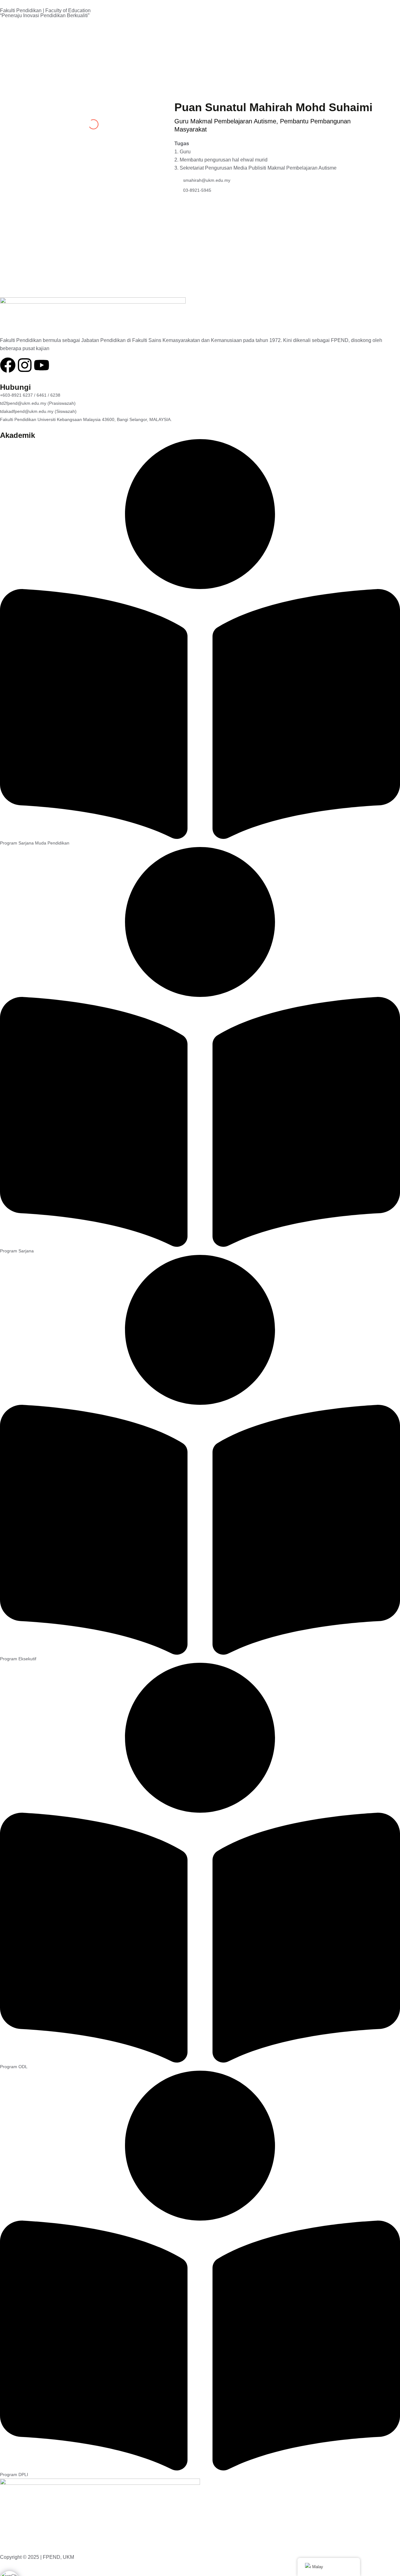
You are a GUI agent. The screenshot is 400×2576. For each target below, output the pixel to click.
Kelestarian (74, 30)
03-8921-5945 (197, 190)
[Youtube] (42, 365)
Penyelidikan (282, 72)
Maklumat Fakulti (193, 72)
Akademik (240, 72)
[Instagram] (25, 365)
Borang (138, 30)
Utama (155, 72)
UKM (11, 30)
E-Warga (38, 30)
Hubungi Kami (328, 72)
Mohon (167, 30)
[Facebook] (8, 365)
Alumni (109, 30)
